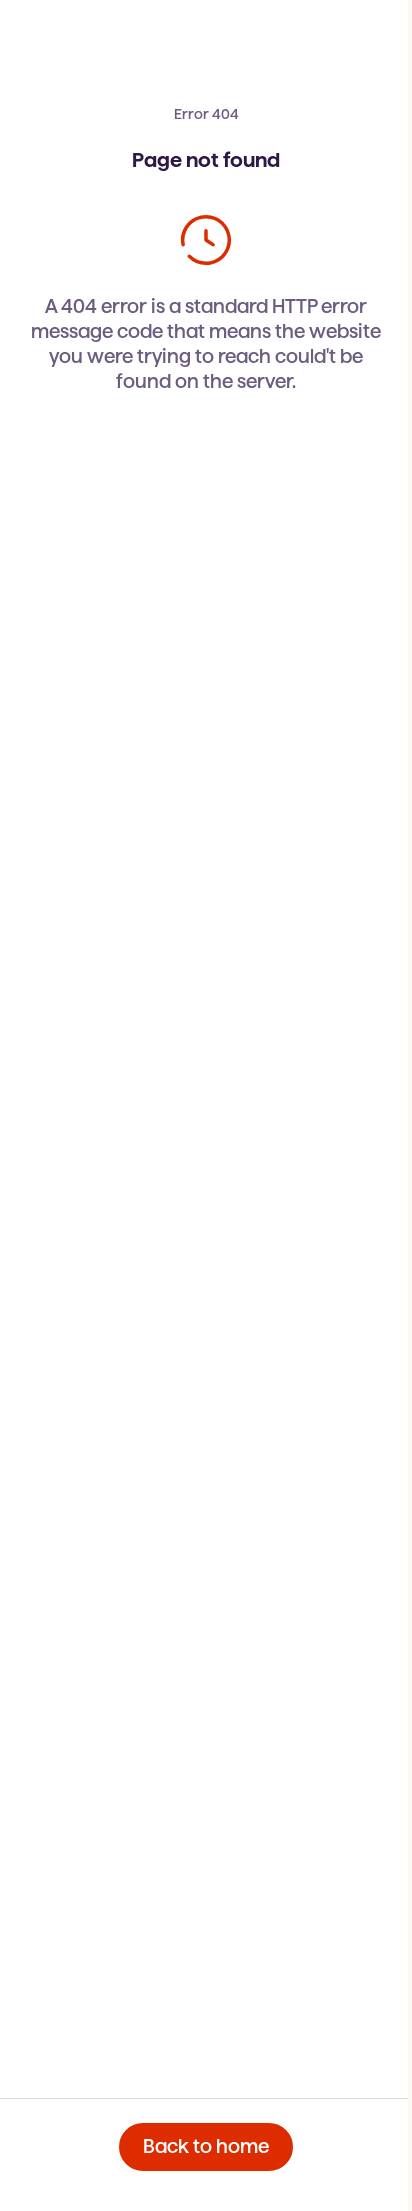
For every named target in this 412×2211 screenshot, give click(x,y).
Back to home (206, 2146)
